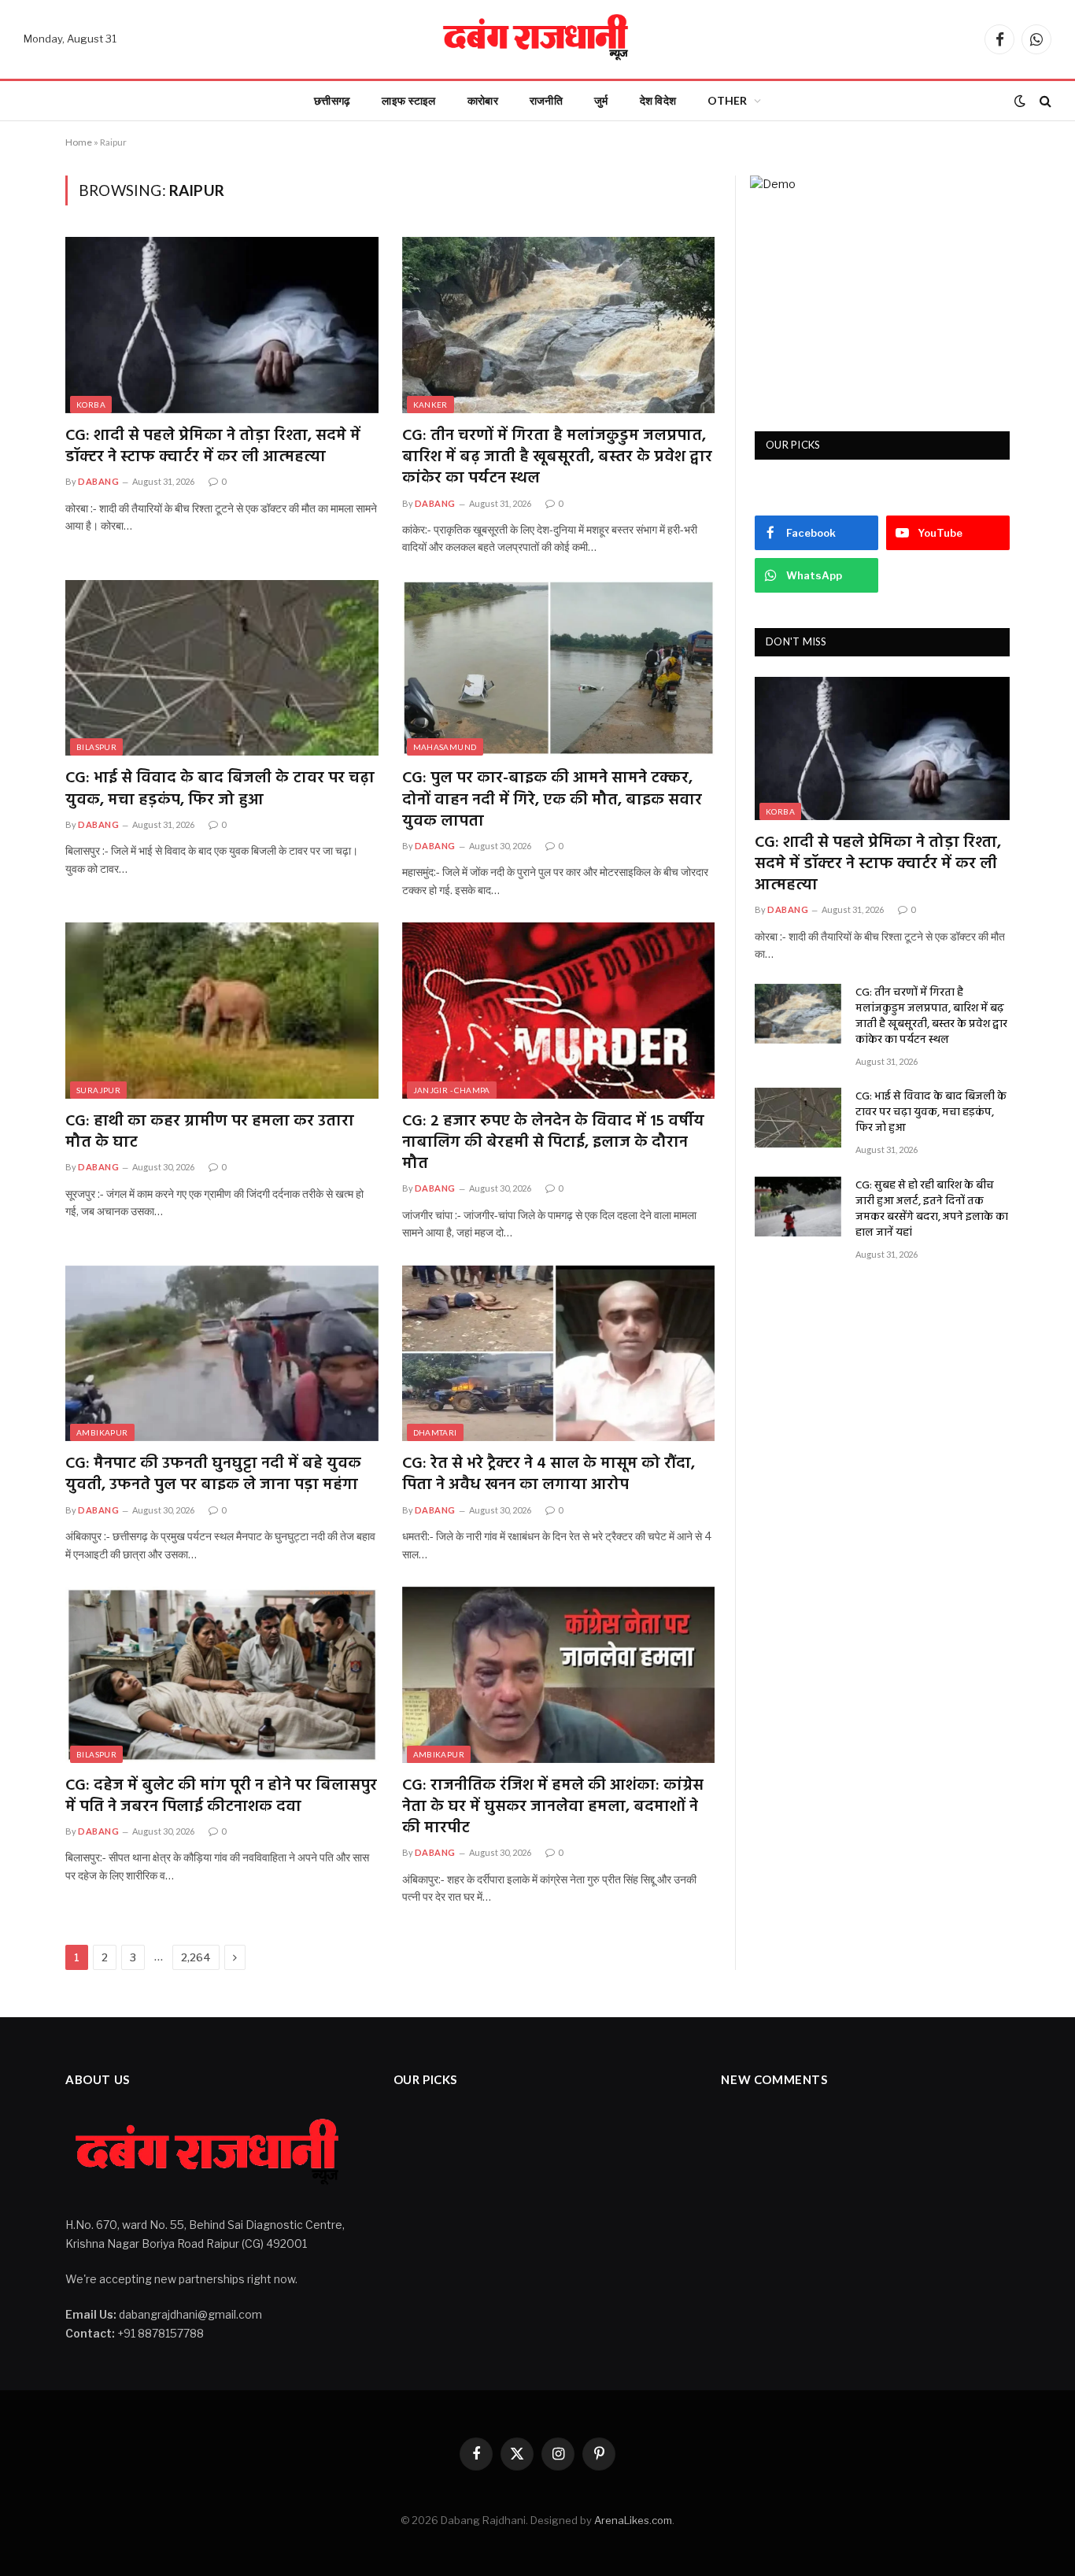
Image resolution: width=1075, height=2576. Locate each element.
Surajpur (98, 1090)
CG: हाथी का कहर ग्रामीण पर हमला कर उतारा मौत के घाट (210, 1133)
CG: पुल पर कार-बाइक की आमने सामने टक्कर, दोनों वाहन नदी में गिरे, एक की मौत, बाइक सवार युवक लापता (552, 800)
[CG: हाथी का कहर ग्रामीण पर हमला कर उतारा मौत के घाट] (222, 1011)
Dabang (98, 481)
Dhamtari (435, 1432)
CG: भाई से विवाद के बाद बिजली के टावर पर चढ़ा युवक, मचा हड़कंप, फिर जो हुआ (220, 789)
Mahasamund (445, 747)
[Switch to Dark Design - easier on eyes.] (1020, 101)
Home (79, 142)
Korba (91, 405)
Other (727, 100)
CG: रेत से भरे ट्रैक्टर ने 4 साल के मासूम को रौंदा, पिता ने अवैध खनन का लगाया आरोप (549, 1475)
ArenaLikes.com (633, 2520)
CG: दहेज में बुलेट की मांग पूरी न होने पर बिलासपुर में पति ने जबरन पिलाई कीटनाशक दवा (221, 1797)
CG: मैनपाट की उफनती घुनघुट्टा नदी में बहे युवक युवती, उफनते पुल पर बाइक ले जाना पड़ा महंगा (213, 1475)
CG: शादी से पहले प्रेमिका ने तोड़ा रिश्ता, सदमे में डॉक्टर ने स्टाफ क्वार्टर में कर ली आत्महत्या (213, 447)
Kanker (430, 405)
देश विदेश (658, 100)
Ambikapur (102, 1432)
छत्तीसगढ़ (332, 100)
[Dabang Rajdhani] (537, 39)
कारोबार (483, 100)
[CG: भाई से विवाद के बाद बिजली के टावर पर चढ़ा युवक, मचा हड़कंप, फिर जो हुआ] (222, 668)
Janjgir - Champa (452, 1090)
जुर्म (601, 100)
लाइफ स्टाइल (408, 100)
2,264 (196, 1957)
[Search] (1044, 101)
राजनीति (546, 100)
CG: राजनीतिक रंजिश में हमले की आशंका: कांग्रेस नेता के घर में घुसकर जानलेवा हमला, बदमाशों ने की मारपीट (553, 1808)
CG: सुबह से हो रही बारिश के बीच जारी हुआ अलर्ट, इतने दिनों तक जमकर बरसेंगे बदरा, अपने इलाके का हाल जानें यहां (932, 1210)
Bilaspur (96, 747)
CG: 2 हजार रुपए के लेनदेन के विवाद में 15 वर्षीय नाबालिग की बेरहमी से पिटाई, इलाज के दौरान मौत (553, 1144)
